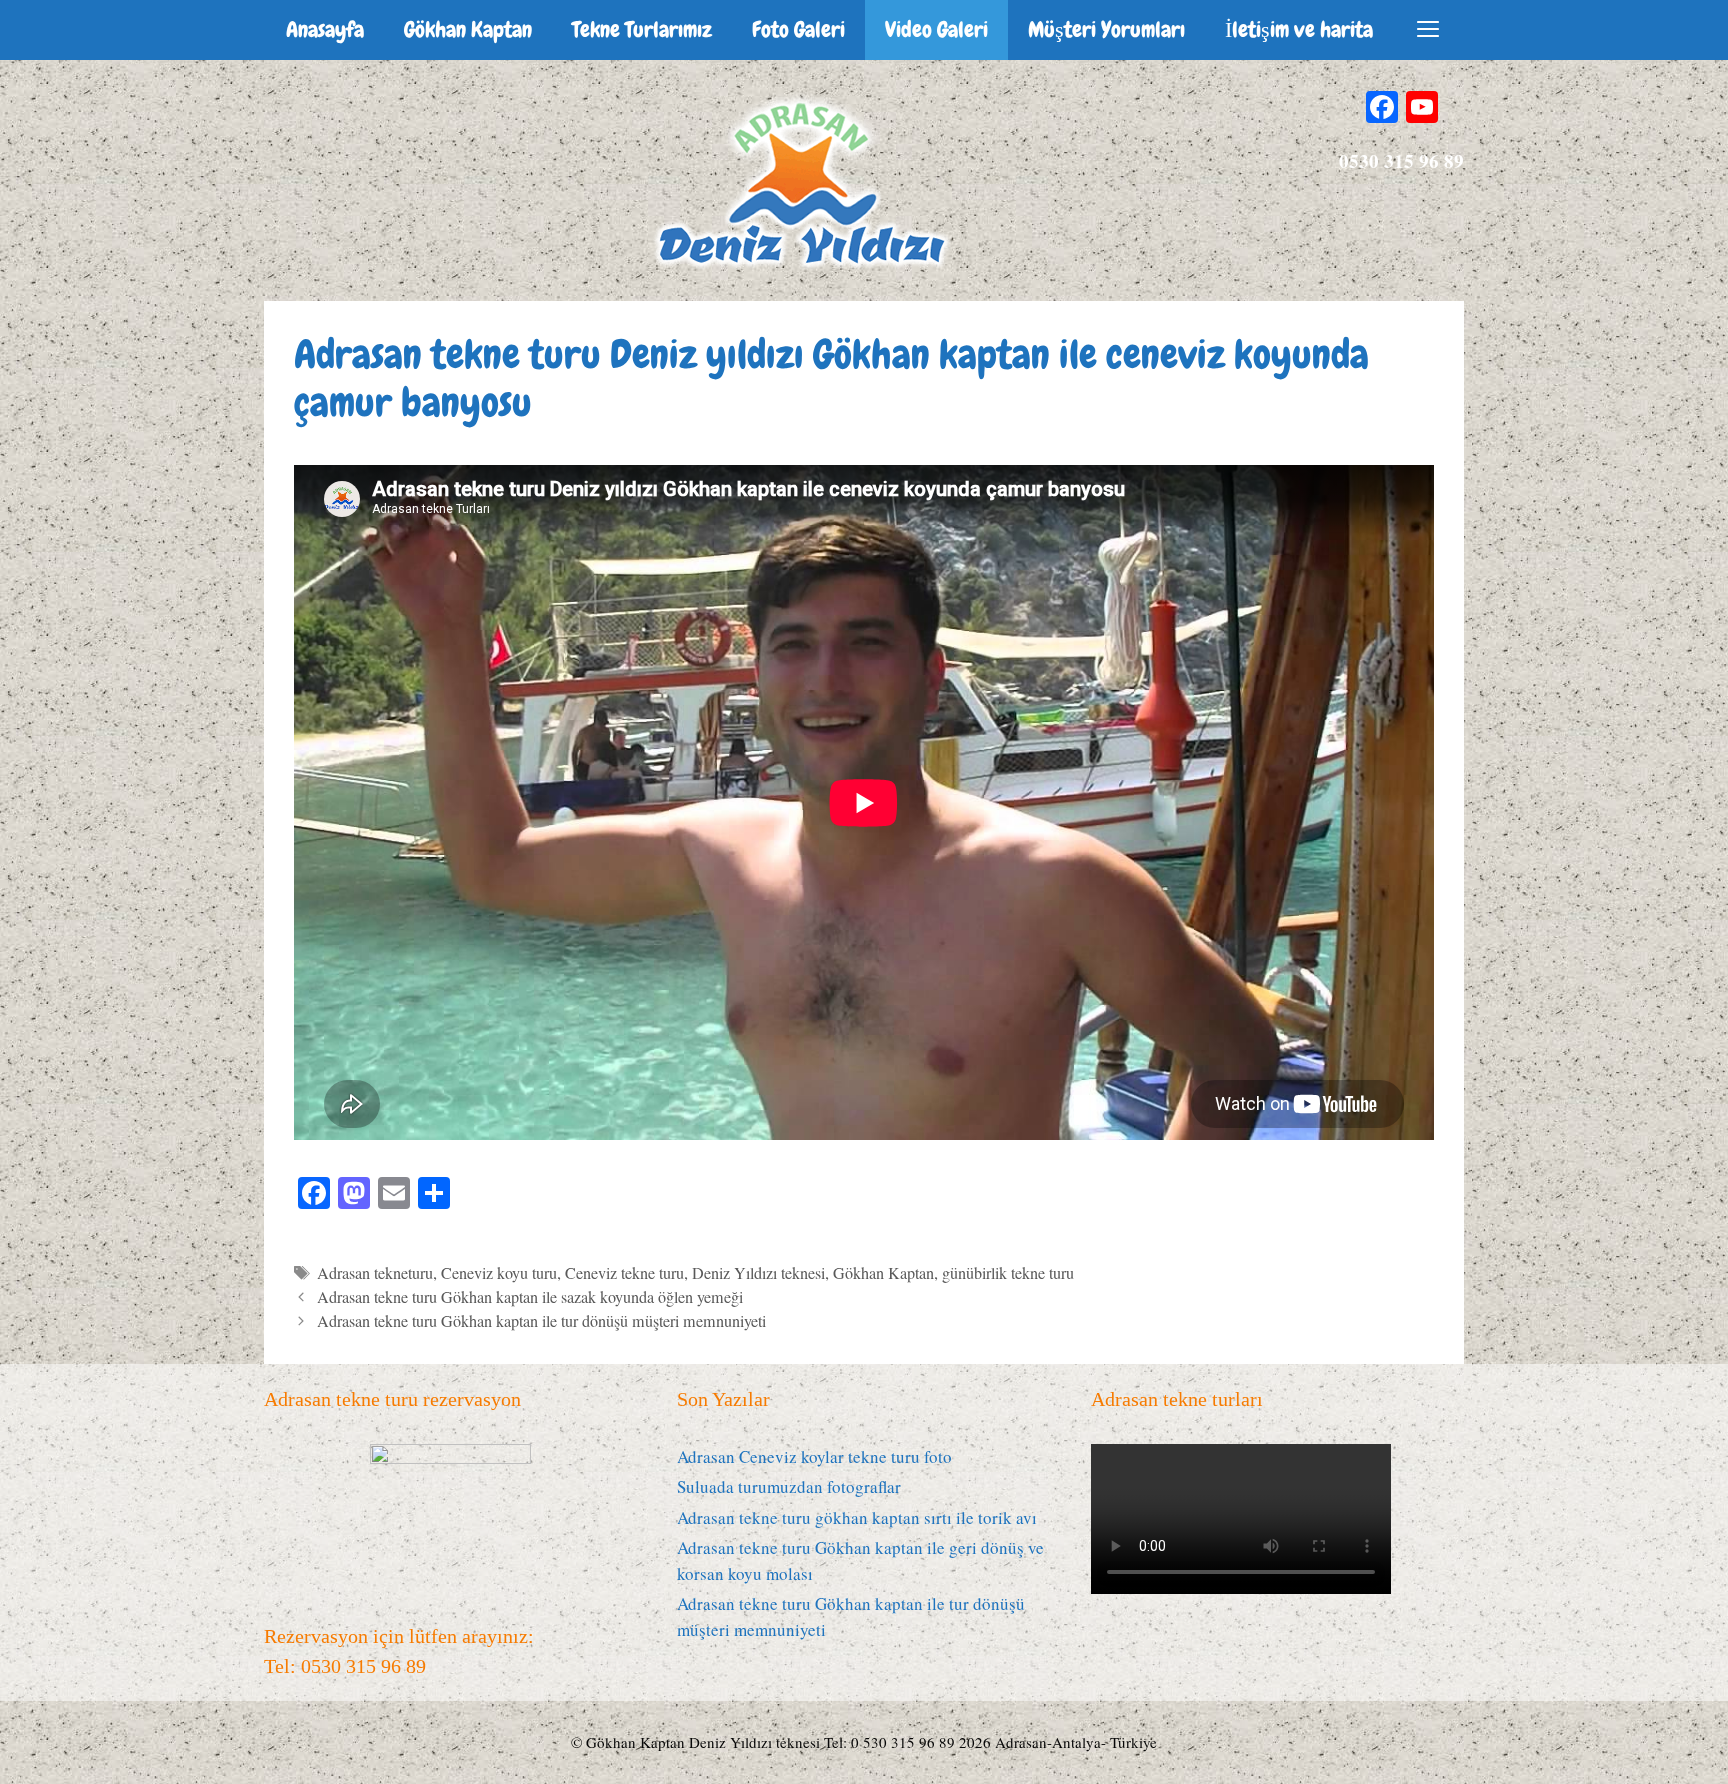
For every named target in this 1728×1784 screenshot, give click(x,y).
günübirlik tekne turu (1008, 1273)
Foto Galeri (798, 29)
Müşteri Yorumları (1106, 29)
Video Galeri (936, 29)
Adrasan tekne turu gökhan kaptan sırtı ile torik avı (857, 1517)
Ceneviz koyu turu (499, 1273)
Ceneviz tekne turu (624, 1273)
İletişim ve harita (1299, 29)
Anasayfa (325, 29)
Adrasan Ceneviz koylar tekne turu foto (814, 1456)
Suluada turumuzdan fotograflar (789, 1486)
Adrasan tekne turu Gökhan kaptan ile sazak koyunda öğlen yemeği (530, 1297)
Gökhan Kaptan (468, 29)
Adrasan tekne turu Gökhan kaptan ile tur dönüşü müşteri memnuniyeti (541, 1321)
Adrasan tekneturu (375, 1273)
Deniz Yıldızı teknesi (758, 1273)
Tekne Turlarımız (642, 29)
